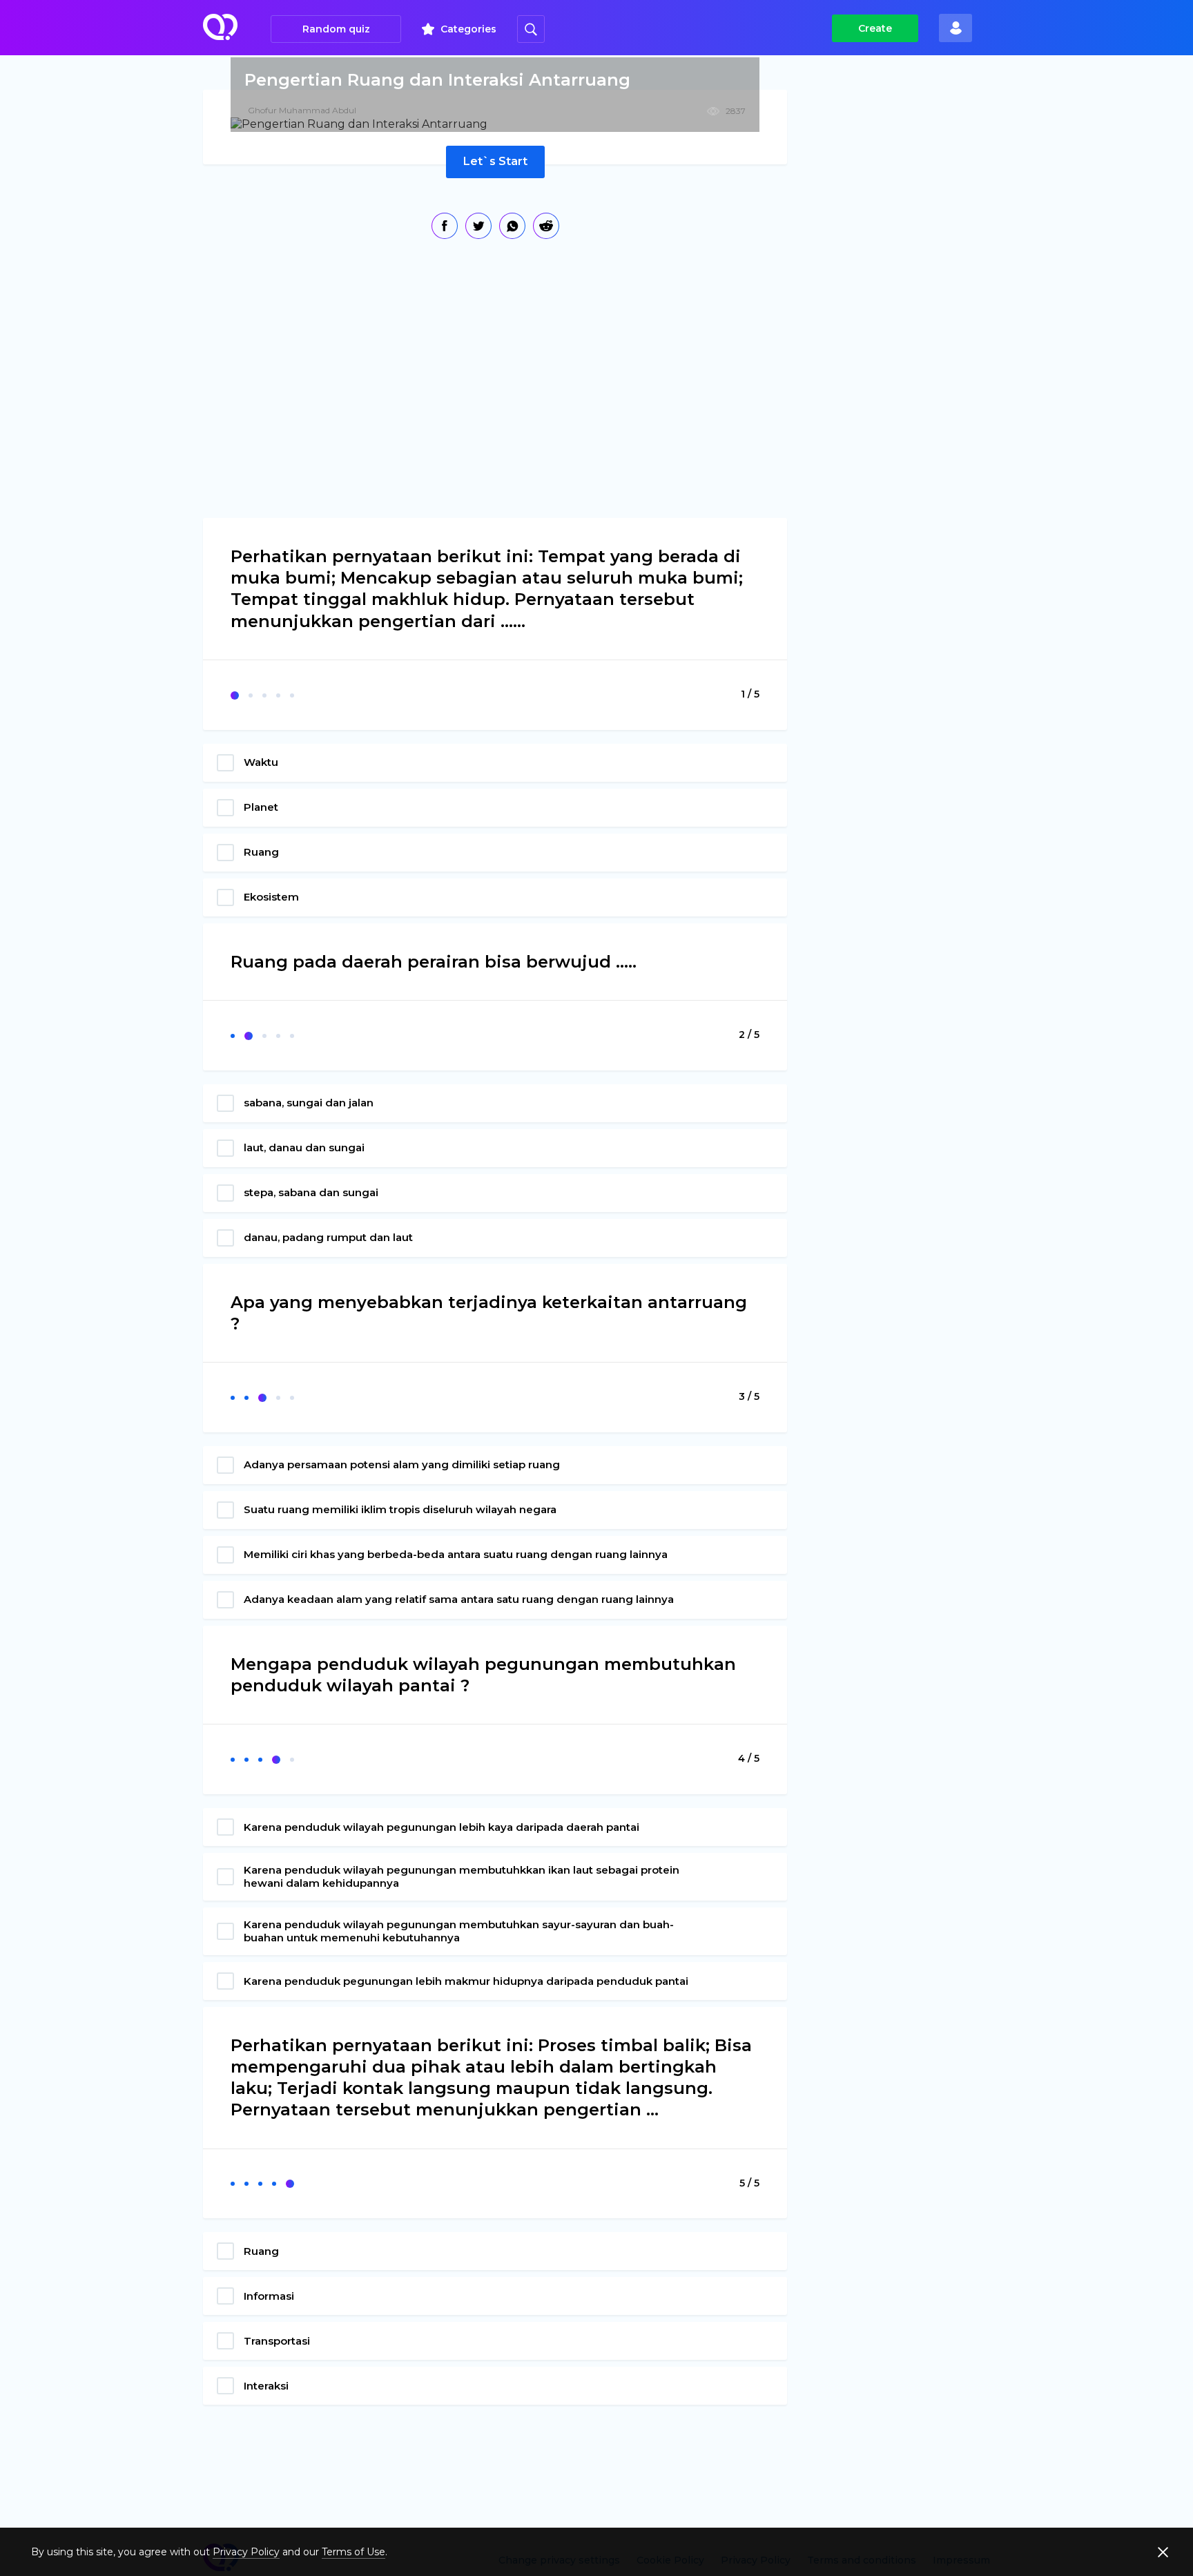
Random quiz (336, 29)
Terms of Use (353, 2552)
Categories (468, 29)
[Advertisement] (911, 304)
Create (875, 28)
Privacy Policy (246, 2552)
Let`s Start (495, 161)
